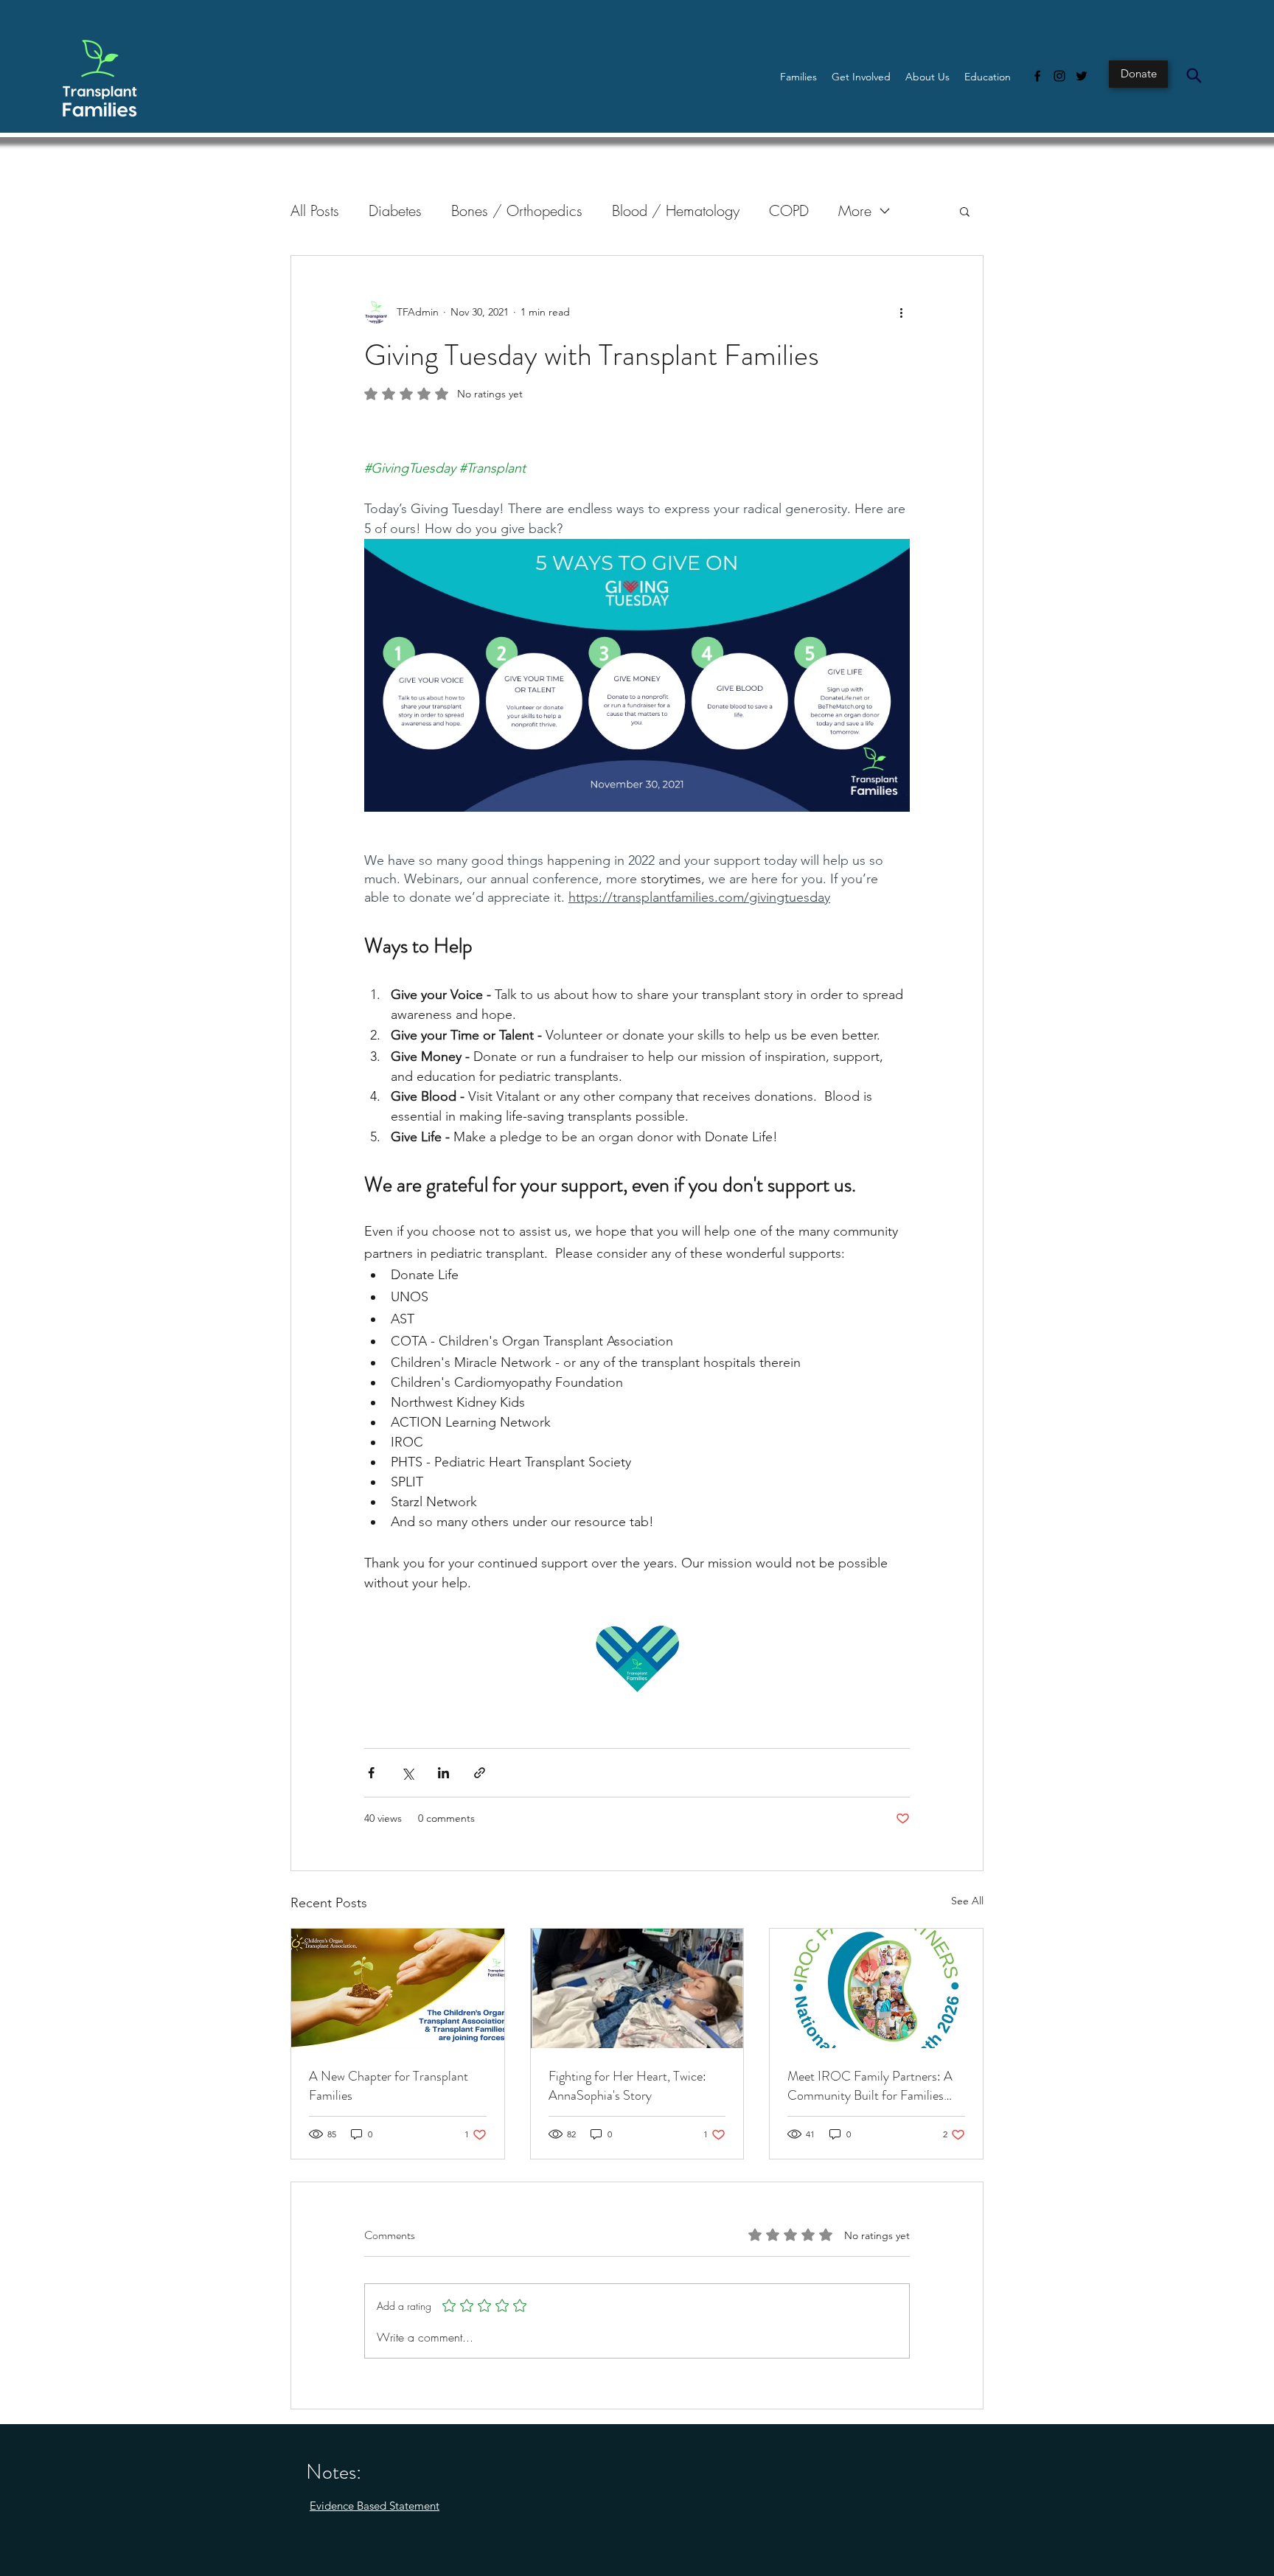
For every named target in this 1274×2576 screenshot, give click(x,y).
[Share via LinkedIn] (443, 1773)
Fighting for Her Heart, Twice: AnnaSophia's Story (627, 2086)
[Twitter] (1082, 76)
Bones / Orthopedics (517, 210)
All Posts (315, 210)
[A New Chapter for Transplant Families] (398, 1988)
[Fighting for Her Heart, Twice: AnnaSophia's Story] (637, 1988)
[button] (798, 77)
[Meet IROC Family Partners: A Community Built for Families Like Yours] (876, 1988)
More (855, 210)
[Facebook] (1037, 76)
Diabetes (395, 210)
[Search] (1194, 75)
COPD (789, 210)
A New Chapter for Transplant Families (389, 2086)
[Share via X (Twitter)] (407, 1773)
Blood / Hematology (676, 210)
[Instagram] (1059, 76)
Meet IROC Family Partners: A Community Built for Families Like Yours (870, 2086)
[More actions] (901, 312)
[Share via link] (480, 1773)
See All (967, 1901)
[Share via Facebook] (371, 1773)
